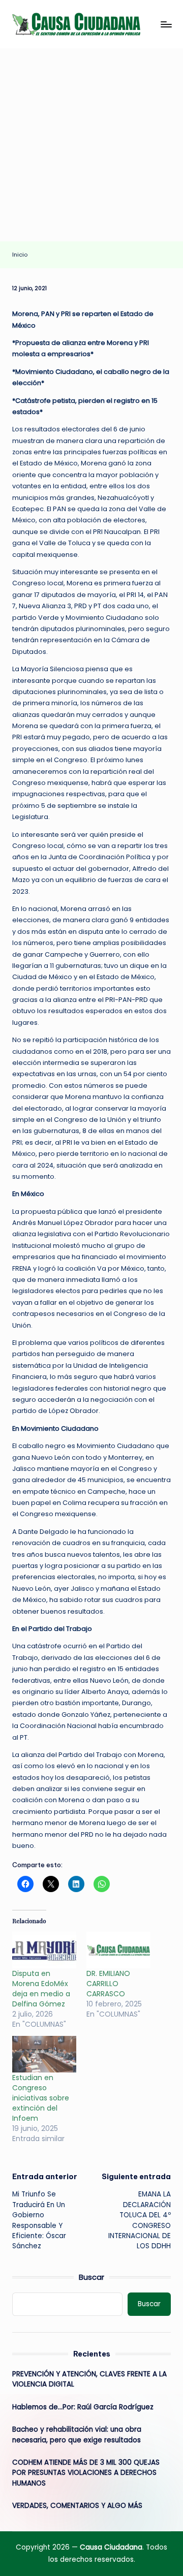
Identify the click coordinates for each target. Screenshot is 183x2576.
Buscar (91, 2277)
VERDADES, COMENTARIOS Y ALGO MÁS (77, 2506)
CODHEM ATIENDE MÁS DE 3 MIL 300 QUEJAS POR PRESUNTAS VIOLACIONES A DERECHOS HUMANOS (86, 2473)
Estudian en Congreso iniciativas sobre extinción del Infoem (41, 2098)
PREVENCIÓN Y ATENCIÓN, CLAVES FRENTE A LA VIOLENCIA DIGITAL (89, 2379)
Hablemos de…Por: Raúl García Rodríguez (83, 2407)
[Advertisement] (91, 145)
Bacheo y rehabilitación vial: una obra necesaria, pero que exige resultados (77, 2434)
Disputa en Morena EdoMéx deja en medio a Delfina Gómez (41, 1989)
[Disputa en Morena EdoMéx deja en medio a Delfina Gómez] (44, 1950)
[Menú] (166, 24)
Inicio (20, 255)
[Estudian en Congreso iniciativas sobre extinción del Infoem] (44, 2054)
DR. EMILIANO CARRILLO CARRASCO (108, 1984)
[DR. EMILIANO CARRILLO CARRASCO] (118, 1950)
